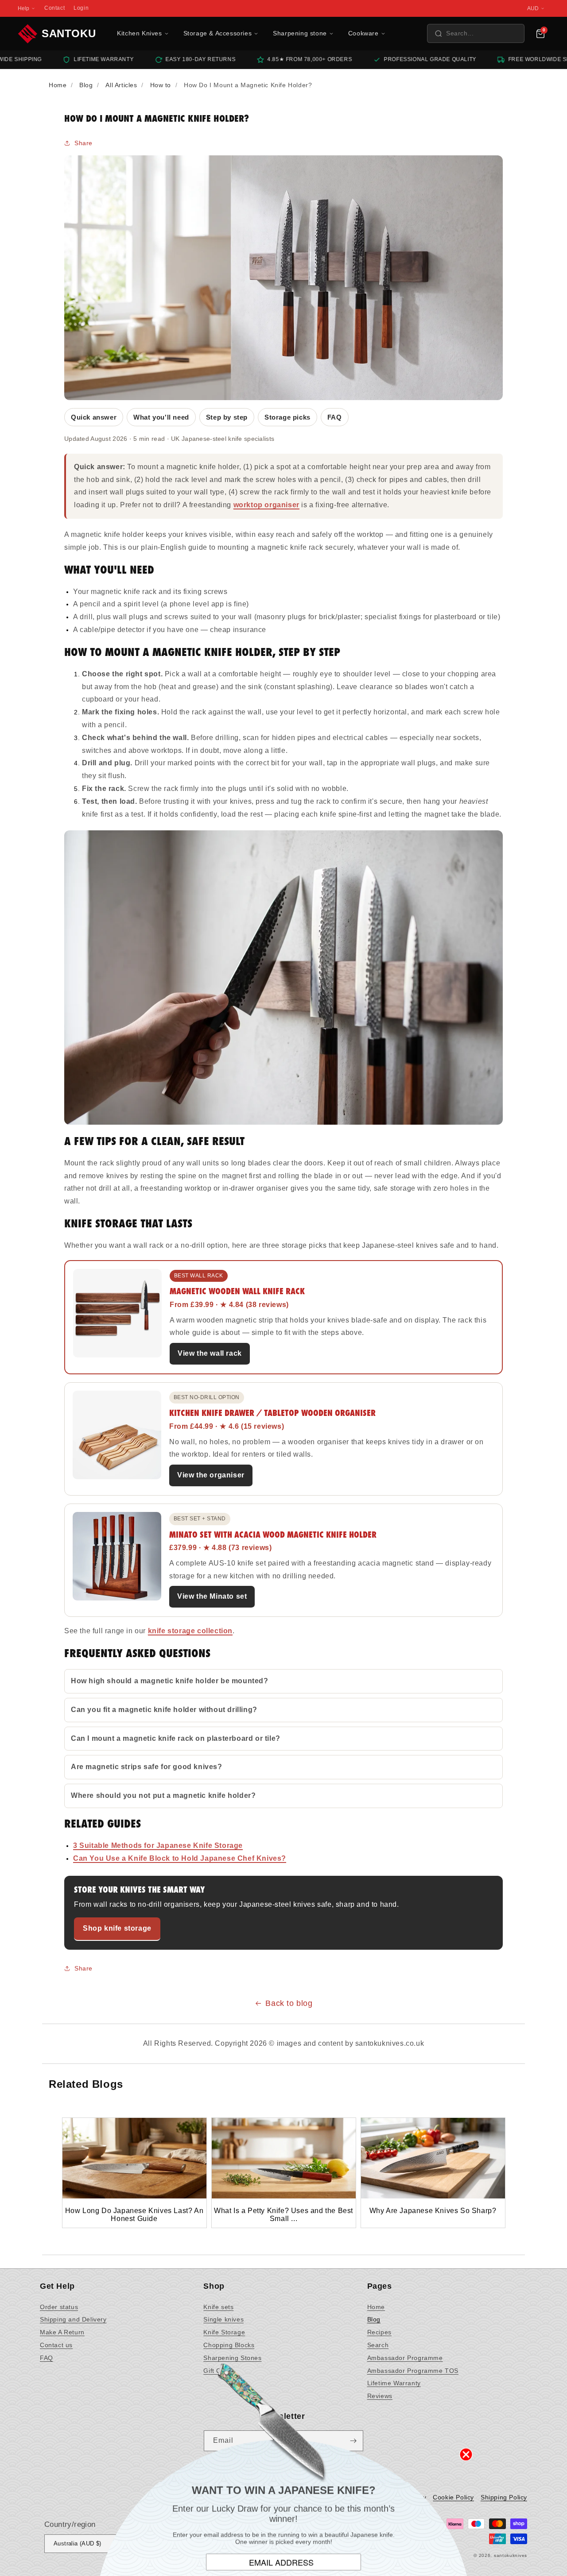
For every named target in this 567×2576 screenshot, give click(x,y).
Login (81, 8)
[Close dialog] (466, 2415)
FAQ (335, 417)
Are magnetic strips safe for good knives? (147, 1767)
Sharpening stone (300, 33)
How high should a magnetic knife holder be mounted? (170, 1681)
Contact (54, 8)
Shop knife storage (117, 1928)
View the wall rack (210, 1353)
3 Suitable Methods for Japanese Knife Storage (158, 1845)
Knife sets (218, 2307)
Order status (59, 2307)
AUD (533, 8)
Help (23, 8)
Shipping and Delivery (73, 2319)
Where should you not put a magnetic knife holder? (163, 1795)
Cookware (363, 33)
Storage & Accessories (218, 33)
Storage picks (287, 417)
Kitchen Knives (139, 33)
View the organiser (211, 1475)
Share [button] (83, 143)
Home (376, 2307)
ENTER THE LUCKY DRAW (284, 2549)
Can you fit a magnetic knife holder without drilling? (164, 1710)
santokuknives (511, 2555)
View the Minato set (212, 1596)
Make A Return (62, 2332)
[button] (476, 33)
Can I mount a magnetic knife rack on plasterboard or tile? (176, 1738)
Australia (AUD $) (78, 2543)
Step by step (227, 417)
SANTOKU (69, 33)
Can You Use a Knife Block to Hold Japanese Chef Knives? (180, 1858)
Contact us (56, 2345)
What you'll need (161, 417)
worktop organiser (266, 505)
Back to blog (289, 2003)
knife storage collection (190, 1631)
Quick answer (94, 417)
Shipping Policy (504, 2497)
